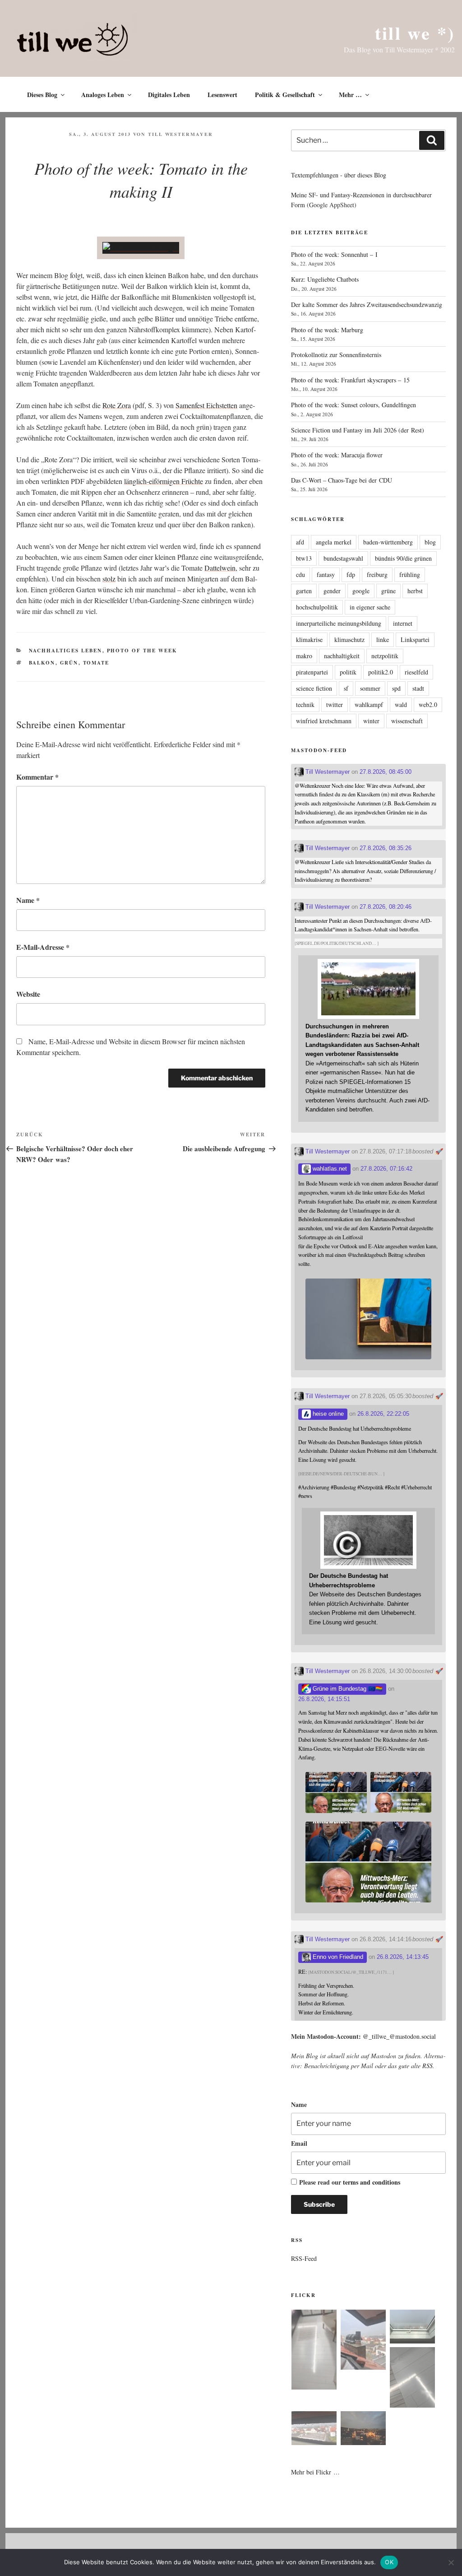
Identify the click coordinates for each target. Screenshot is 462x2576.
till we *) (415, 33)
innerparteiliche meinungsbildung (339, 623)
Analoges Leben (103, 95)
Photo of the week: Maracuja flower (337, 455)
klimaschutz (349, 639)
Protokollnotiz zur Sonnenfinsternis (336, 355)
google (361, 591)
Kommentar (37, 777)
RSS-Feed (304, 2258)
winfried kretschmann (324, 721)
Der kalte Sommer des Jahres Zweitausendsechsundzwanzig (367, 305)
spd (396, 688)
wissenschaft (407, 721)
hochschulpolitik (317, 607)
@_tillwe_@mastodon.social (399, 2036)
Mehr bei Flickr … (315, 2472)
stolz (109, 579)
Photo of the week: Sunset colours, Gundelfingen (353, 405)
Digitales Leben (169, 95)
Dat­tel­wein (220, 568)
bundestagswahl (343, 558)
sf (346, 688)
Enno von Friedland (337, 1957)
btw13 (304, 558)
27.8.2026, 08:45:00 (386, 772)
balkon (42, 663)
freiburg (377, 574)
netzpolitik (385, 656)
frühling (410, 574)
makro (304, 656)
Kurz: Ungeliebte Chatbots (325, 279)
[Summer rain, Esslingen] (314, 2351)
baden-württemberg (388, 542)
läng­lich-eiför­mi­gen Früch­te (164, 481)
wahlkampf (369, 704)
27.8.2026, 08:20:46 (386, 907)
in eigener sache (370, 607)
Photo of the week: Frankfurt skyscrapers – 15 (350, 380)
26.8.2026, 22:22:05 (383, 1414)
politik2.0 (381, 672)
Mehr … (350, 95)
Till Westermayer (180, 134)
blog (430, 542)
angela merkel (334, 542)
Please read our (350, 2182)
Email (299, 2143)
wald (401, 704)
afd (300, 542)
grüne (388, 591)
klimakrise (309, 639)
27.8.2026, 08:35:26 (386, 848)
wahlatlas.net (329, 1169)
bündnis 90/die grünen (403, 558)
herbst (415, 591)
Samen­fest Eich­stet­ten (206, 405)
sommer (370, 688)
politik (348, 672)
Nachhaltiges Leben (66, 651)
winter (371, 721)
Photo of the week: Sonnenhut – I (334, 254)
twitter (335, 704)
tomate (96, 663)
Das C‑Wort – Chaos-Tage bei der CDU (342, 480)
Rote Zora (117, 405)
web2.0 (428, 704)
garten (304, 591)
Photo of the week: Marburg (327, 330)
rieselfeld (416, 672)
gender (332, 591)
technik (305, 704)
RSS (427, 2066)
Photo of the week (142, 651)
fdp (351, 574)
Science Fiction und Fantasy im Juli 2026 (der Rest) (358, 430)
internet (403, 623)
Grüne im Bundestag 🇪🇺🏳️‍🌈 (347, 1689)
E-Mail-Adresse (43, 947)
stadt (418, 688)
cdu (300, 574)
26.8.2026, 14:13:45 (403, 1957)
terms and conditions (372, 2182)
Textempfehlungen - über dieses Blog (339, 175)
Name (28, 900)
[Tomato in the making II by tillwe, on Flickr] (141, 248)
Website (28, 994)
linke (383, 639)
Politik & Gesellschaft (285, 95)
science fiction (314, 688)
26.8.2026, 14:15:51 (324, 1699)
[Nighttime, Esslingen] (363, 2430)
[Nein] (451, 2562)
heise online (327, 1414)
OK (389, 2562)
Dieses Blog (42, 95)
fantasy (326, 574)
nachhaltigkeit (342, 656)
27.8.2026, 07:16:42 (386, 1169)
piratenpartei (312, 672)
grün (69, 663)
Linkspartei (415, 639)
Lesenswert (222, 95)
